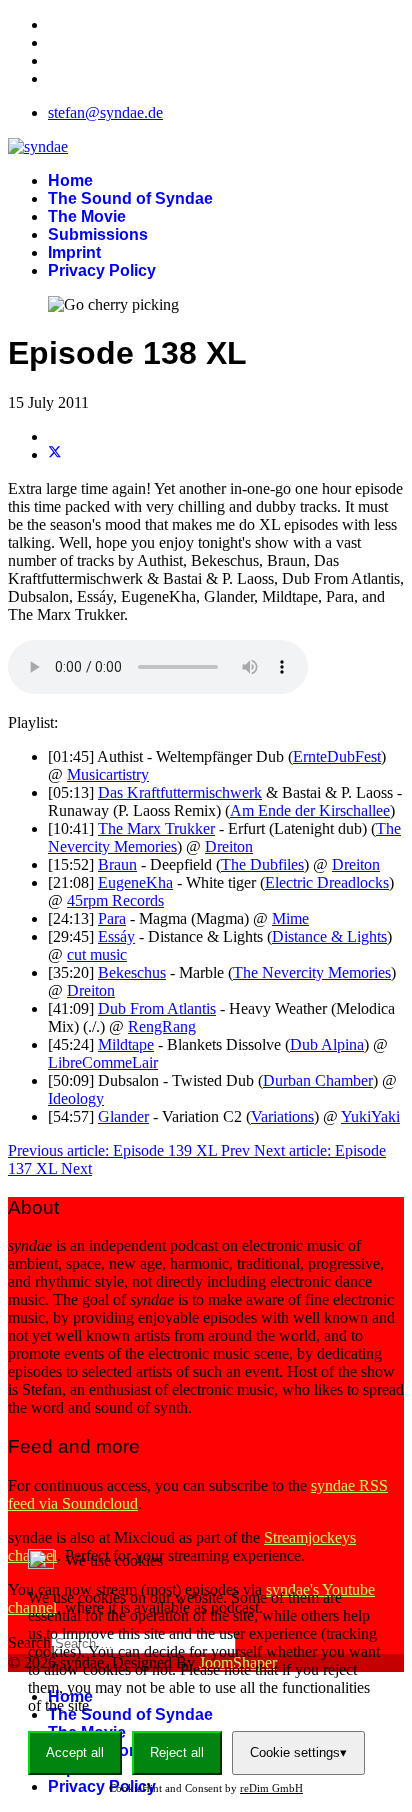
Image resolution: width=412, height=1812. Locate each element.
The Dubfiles (262, 864)
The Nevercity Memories (312, 972)
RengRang (162, 1026)
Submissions (98, 234)
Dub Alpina (327, 1044)
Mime (290, 918)
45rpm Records (115, 900)
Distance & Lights (329, 936)
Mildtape (126, 1044)
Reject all (177, 1752)
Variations (282, 1116)
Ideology (76, 1098)
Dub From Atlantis (157, 1008)
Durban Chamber (318, 1080)
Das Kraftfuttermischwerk (180, 792)
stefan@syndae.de (105, 112)
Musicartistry (108, 774)
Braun (117, 864)
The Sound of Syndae (130, 198)
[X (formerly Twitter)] (55, 454)
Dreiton (229, 846)
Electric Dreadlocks (327, 882)
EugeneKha (135, 882)
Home (70, 180)
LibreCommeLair (103, 1062)
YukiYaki (370, 1116)
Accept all (75, 1752)
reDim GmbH (271, 1788)
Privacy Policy (102, 270)
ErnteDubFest (337, 756)
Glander (123, 1116)
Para (112, 918)
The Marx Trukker (156, 828)
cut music (97, 954)
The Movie (87, 216)
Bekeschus (132, 972)
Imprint (74, 252)
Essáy (116, 936)
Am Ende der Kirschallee (310, 810)
